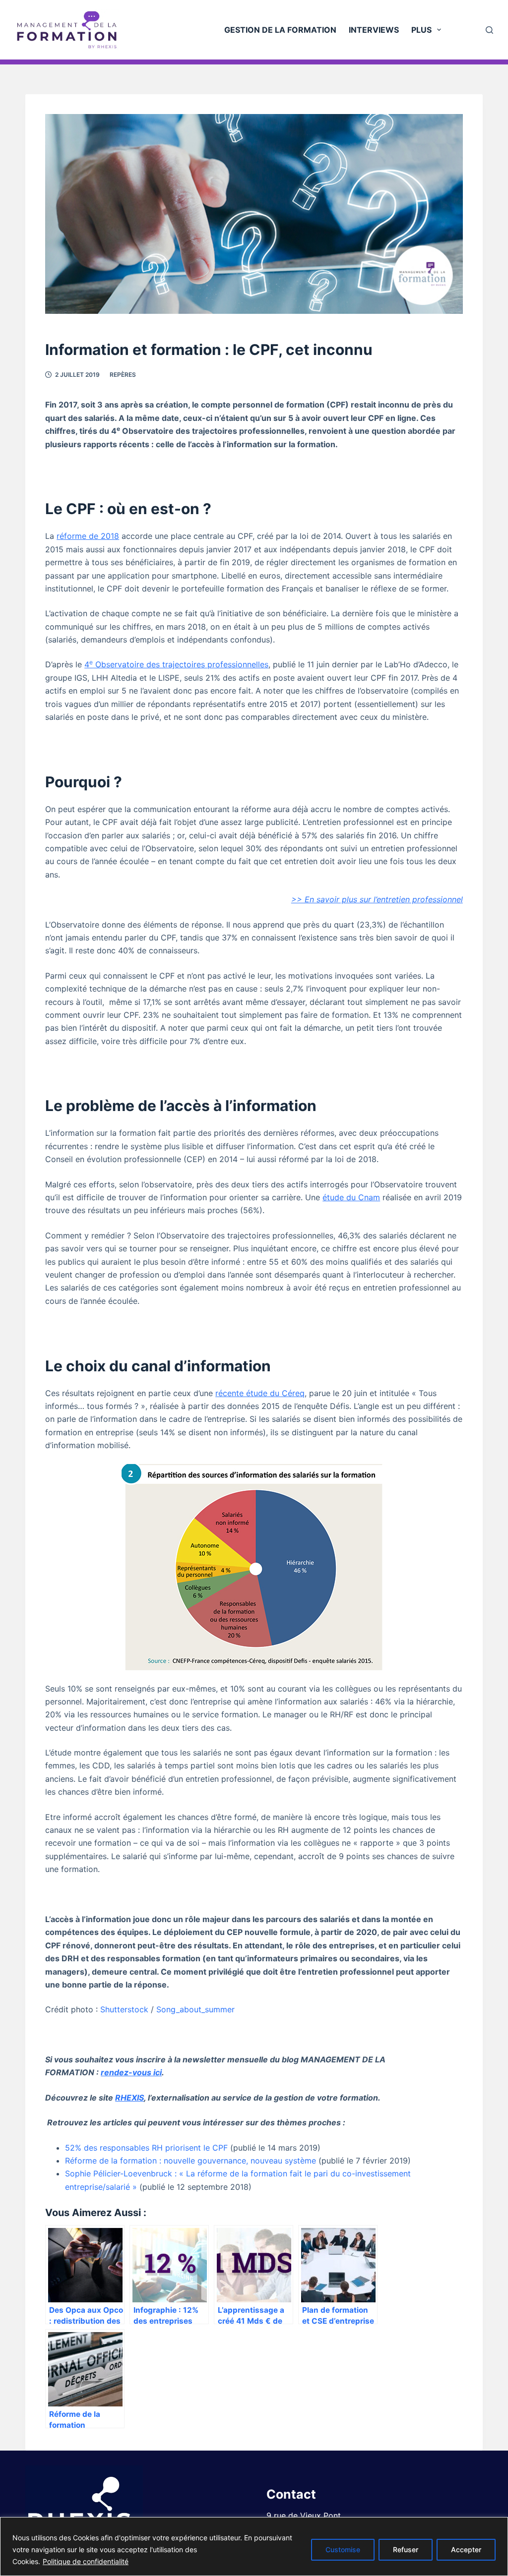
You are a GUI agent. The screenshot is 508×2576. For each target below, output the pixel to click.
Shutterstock (124, 2009)
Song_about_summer (195, 2009)
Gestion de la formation (280, 30)
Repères (123, 375)
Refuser (406, 2549)
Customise (343, 2549)
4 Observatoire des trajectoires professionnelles (176, 664)
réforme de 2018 (88, 536)
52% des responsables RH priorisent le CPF (146, 2148)
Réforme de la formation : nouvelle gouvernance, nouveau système (190, 2161)
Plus (421, 30)
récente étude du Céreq (260, 1393)
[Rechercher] (489, 30)
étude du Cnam (351, 1197)
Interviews (374, 30)
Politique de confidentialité (86, 2561)
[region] (254, 2547)
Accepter (466, 2549)
